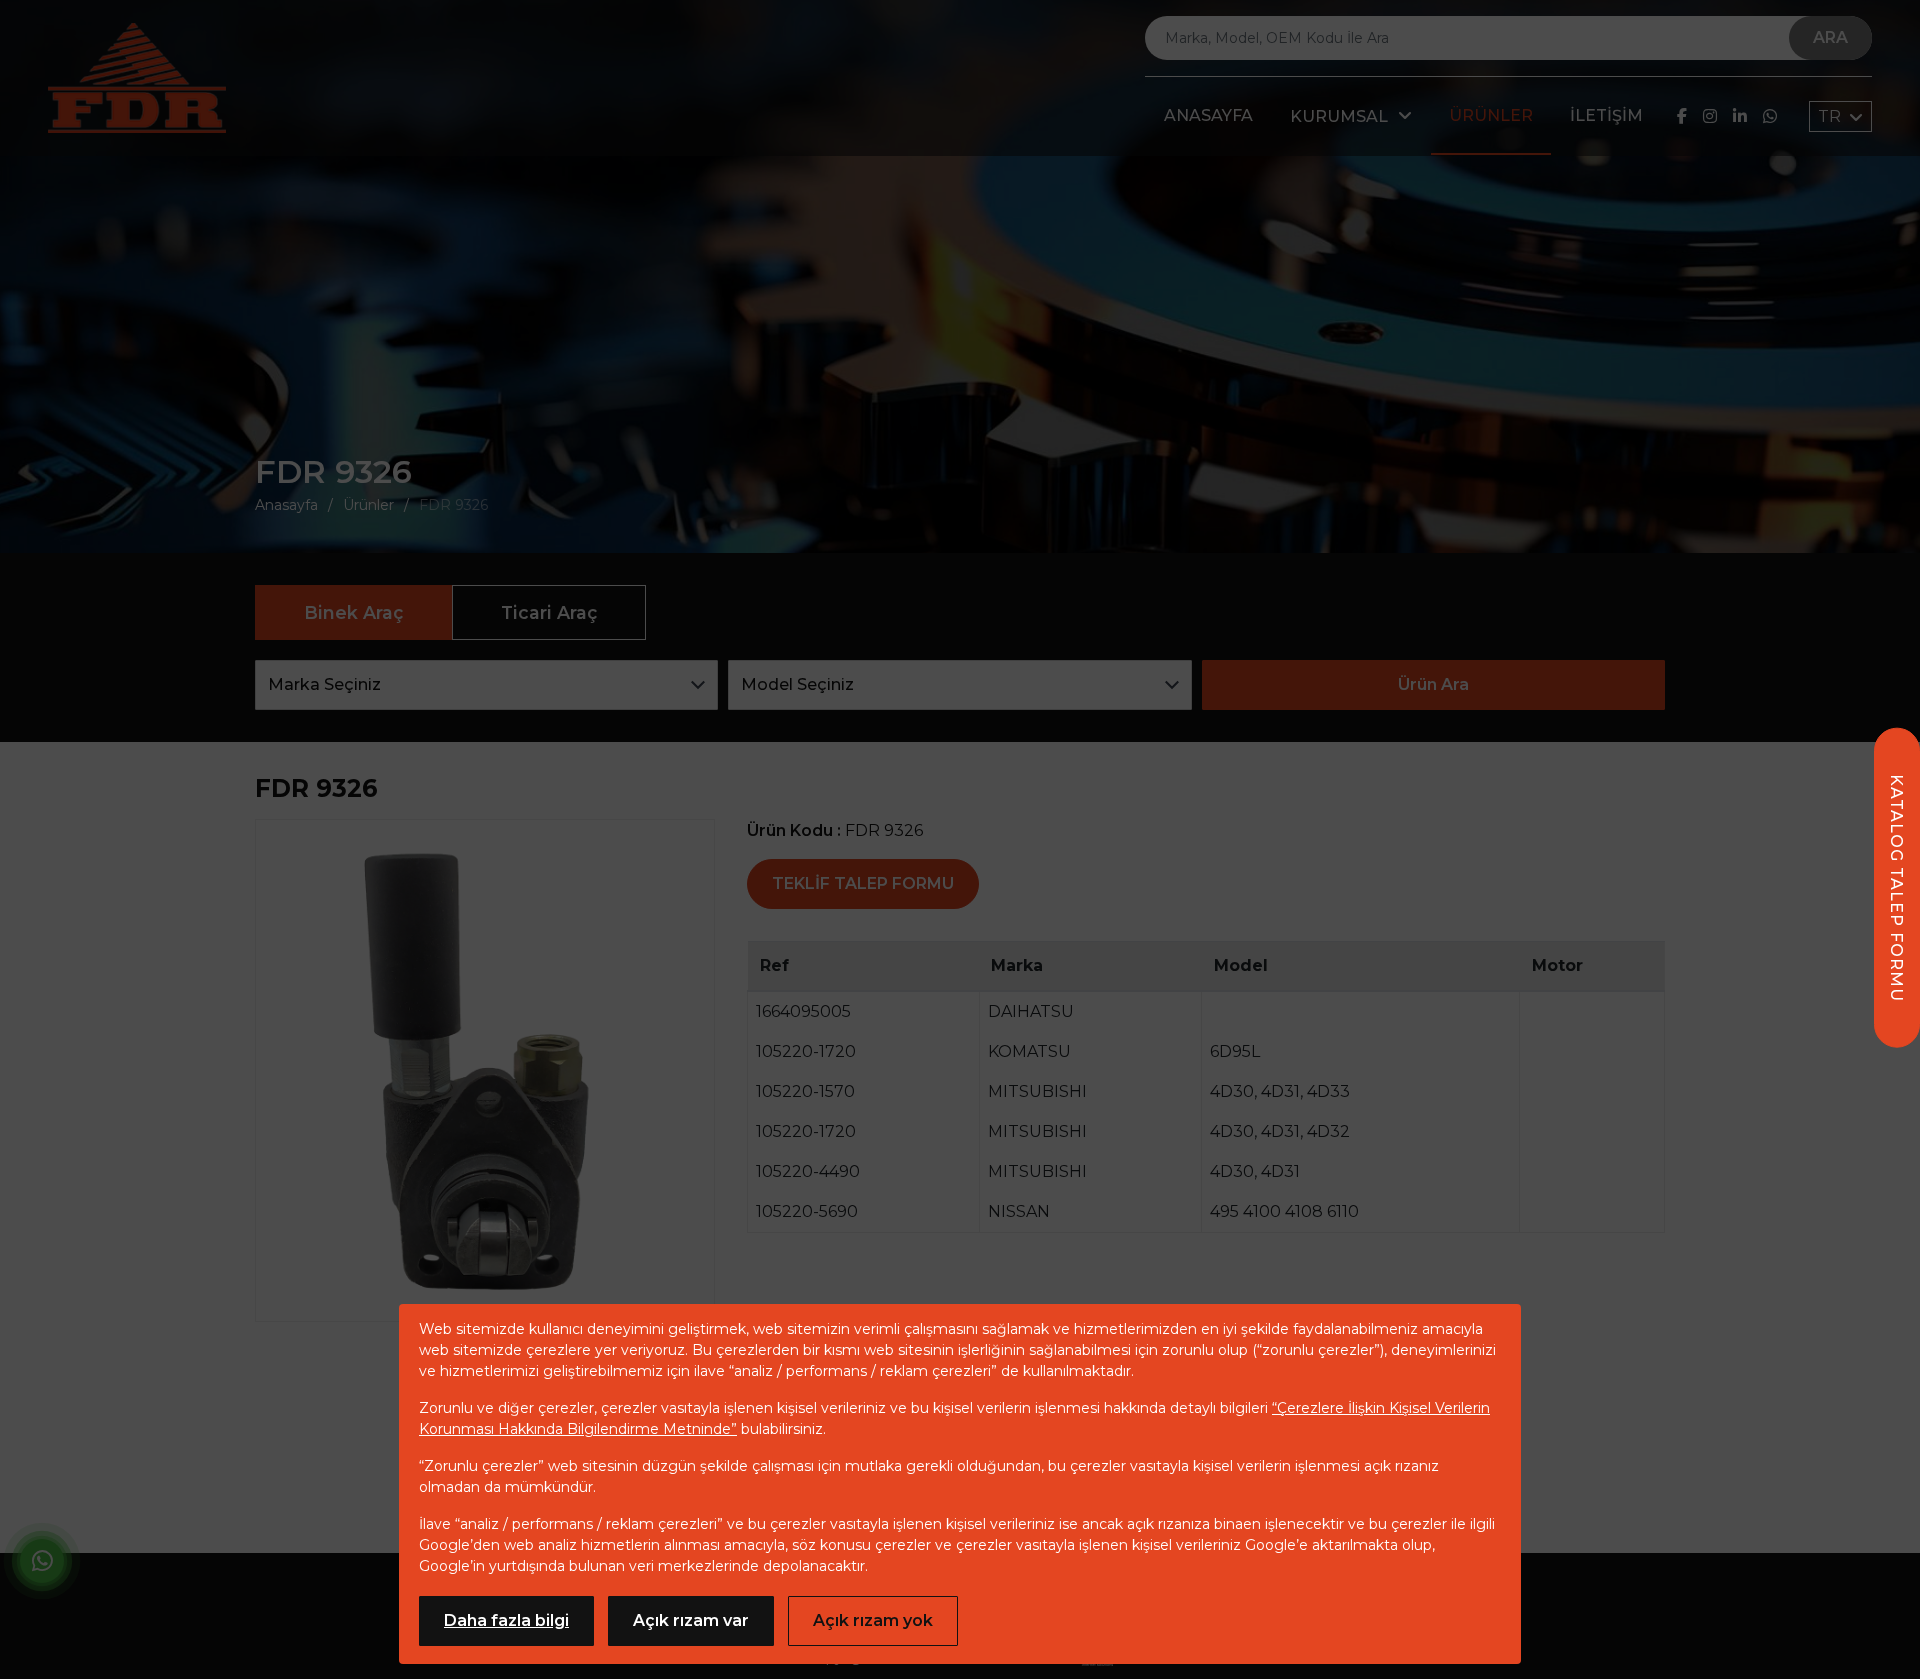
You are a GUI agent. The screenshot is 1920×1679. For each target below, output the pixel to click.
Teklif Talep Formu (863, 883)
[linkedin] (1740, 116)
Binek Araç (353, 612)
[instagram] (1710, 116)
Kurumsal (1339, 116)
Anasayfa (1208, 115)
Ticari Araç (549, 612)
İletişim (1606, 115)
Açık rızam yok (873, 1620)
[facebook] (1682, 116)
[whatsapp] (1770, 116)
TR (1831, 116)
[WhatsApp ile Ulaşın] (42, 1564)
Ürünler (1491, 115)
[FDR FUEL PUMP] (137, 78)
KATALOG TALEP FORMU (1896, 888)
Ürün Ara (1433, 684)
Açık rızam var (691, 1620)
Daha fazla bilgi (506, 1620)
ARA (1830, 37)
